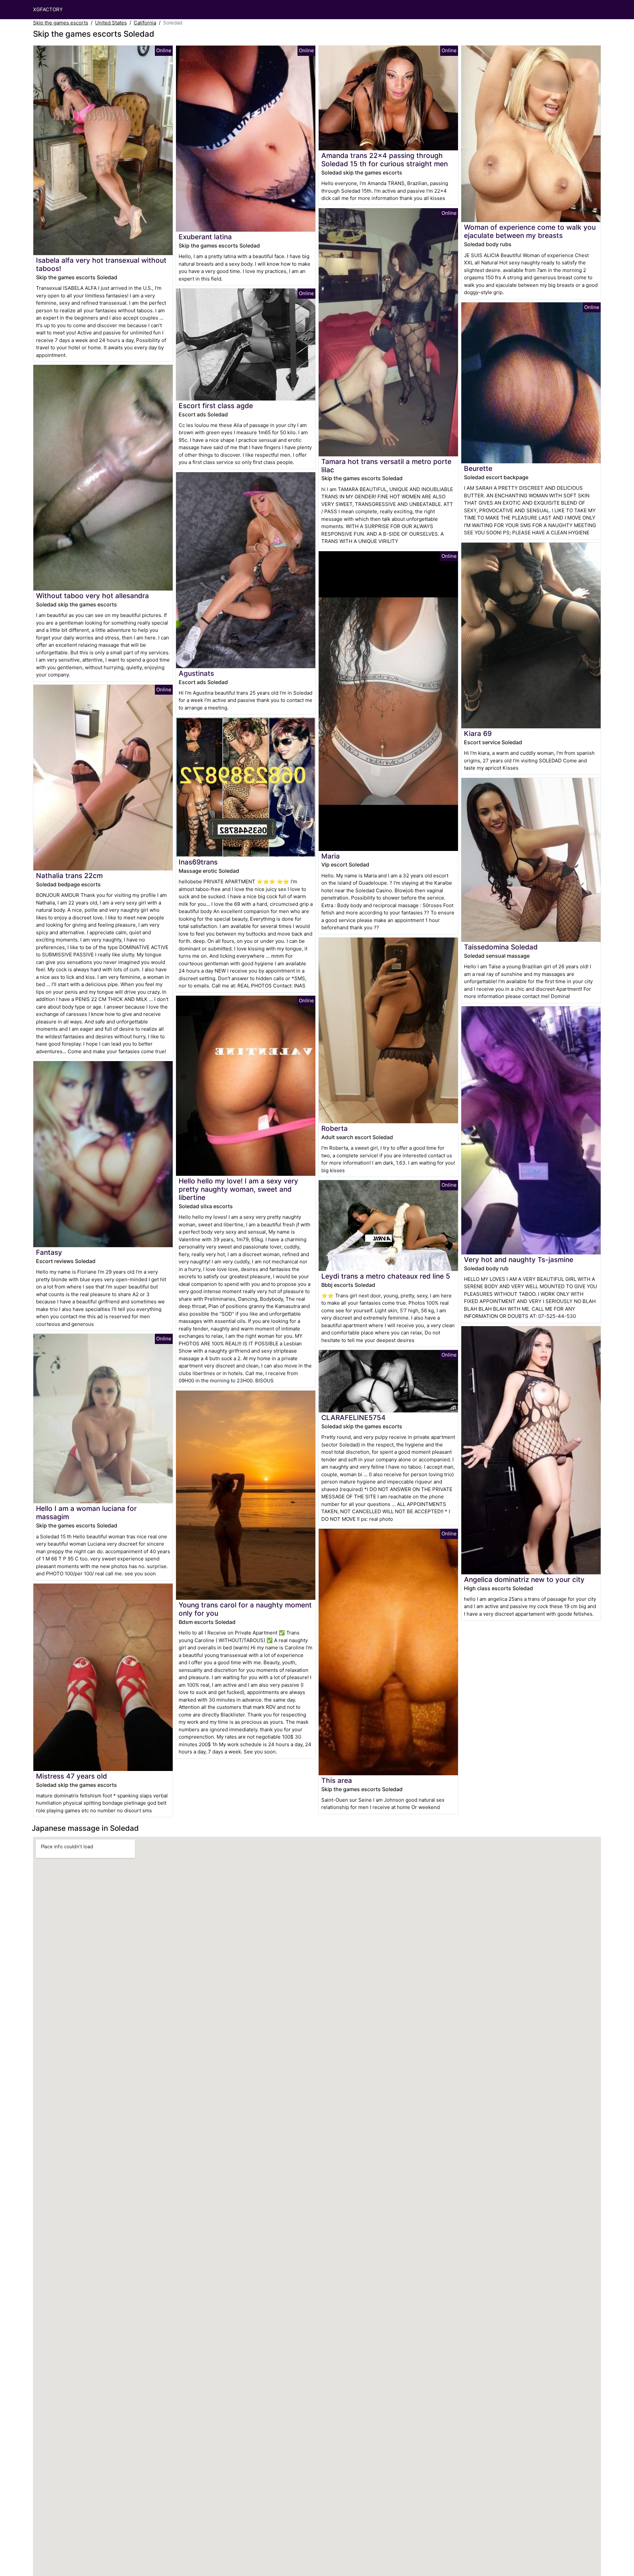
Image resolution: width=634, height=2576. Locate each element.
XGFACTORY (48, 9)
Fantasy (49, 1252)
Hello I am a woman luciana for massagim (86, 1513)
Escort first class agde (216, 406)
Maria (331, 856)
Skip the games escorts (61, 23)
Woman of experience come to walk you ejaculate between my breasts (530, 231)
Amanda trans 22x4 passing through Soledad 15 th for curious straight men (385, 160)
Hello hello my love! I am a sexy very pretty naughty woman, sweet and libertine (238, 1189)
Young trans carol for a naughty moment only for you (245, 1609)
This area (337, 1780)
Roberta (335, 1128)
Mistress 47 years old (71, 1776)
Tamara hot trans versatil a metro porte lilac (386, 466)
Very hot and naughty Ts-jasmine (519, 1260)
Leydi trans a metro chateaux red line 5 (386, 1276)
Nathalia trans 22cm (69, 876)
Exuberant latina (205, 237)
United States (111, 23)
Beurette (478, 468)
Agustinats (196, 673)
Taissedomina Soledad (501, 947)
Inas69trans (198, 862)
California (145, 23)
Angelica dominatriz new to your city (524, 1579)
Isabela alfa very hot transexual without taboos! (101, 264)
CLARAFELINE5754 (353, 1418)
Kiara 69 (478, 733)
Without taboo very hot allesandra (92, 596)
